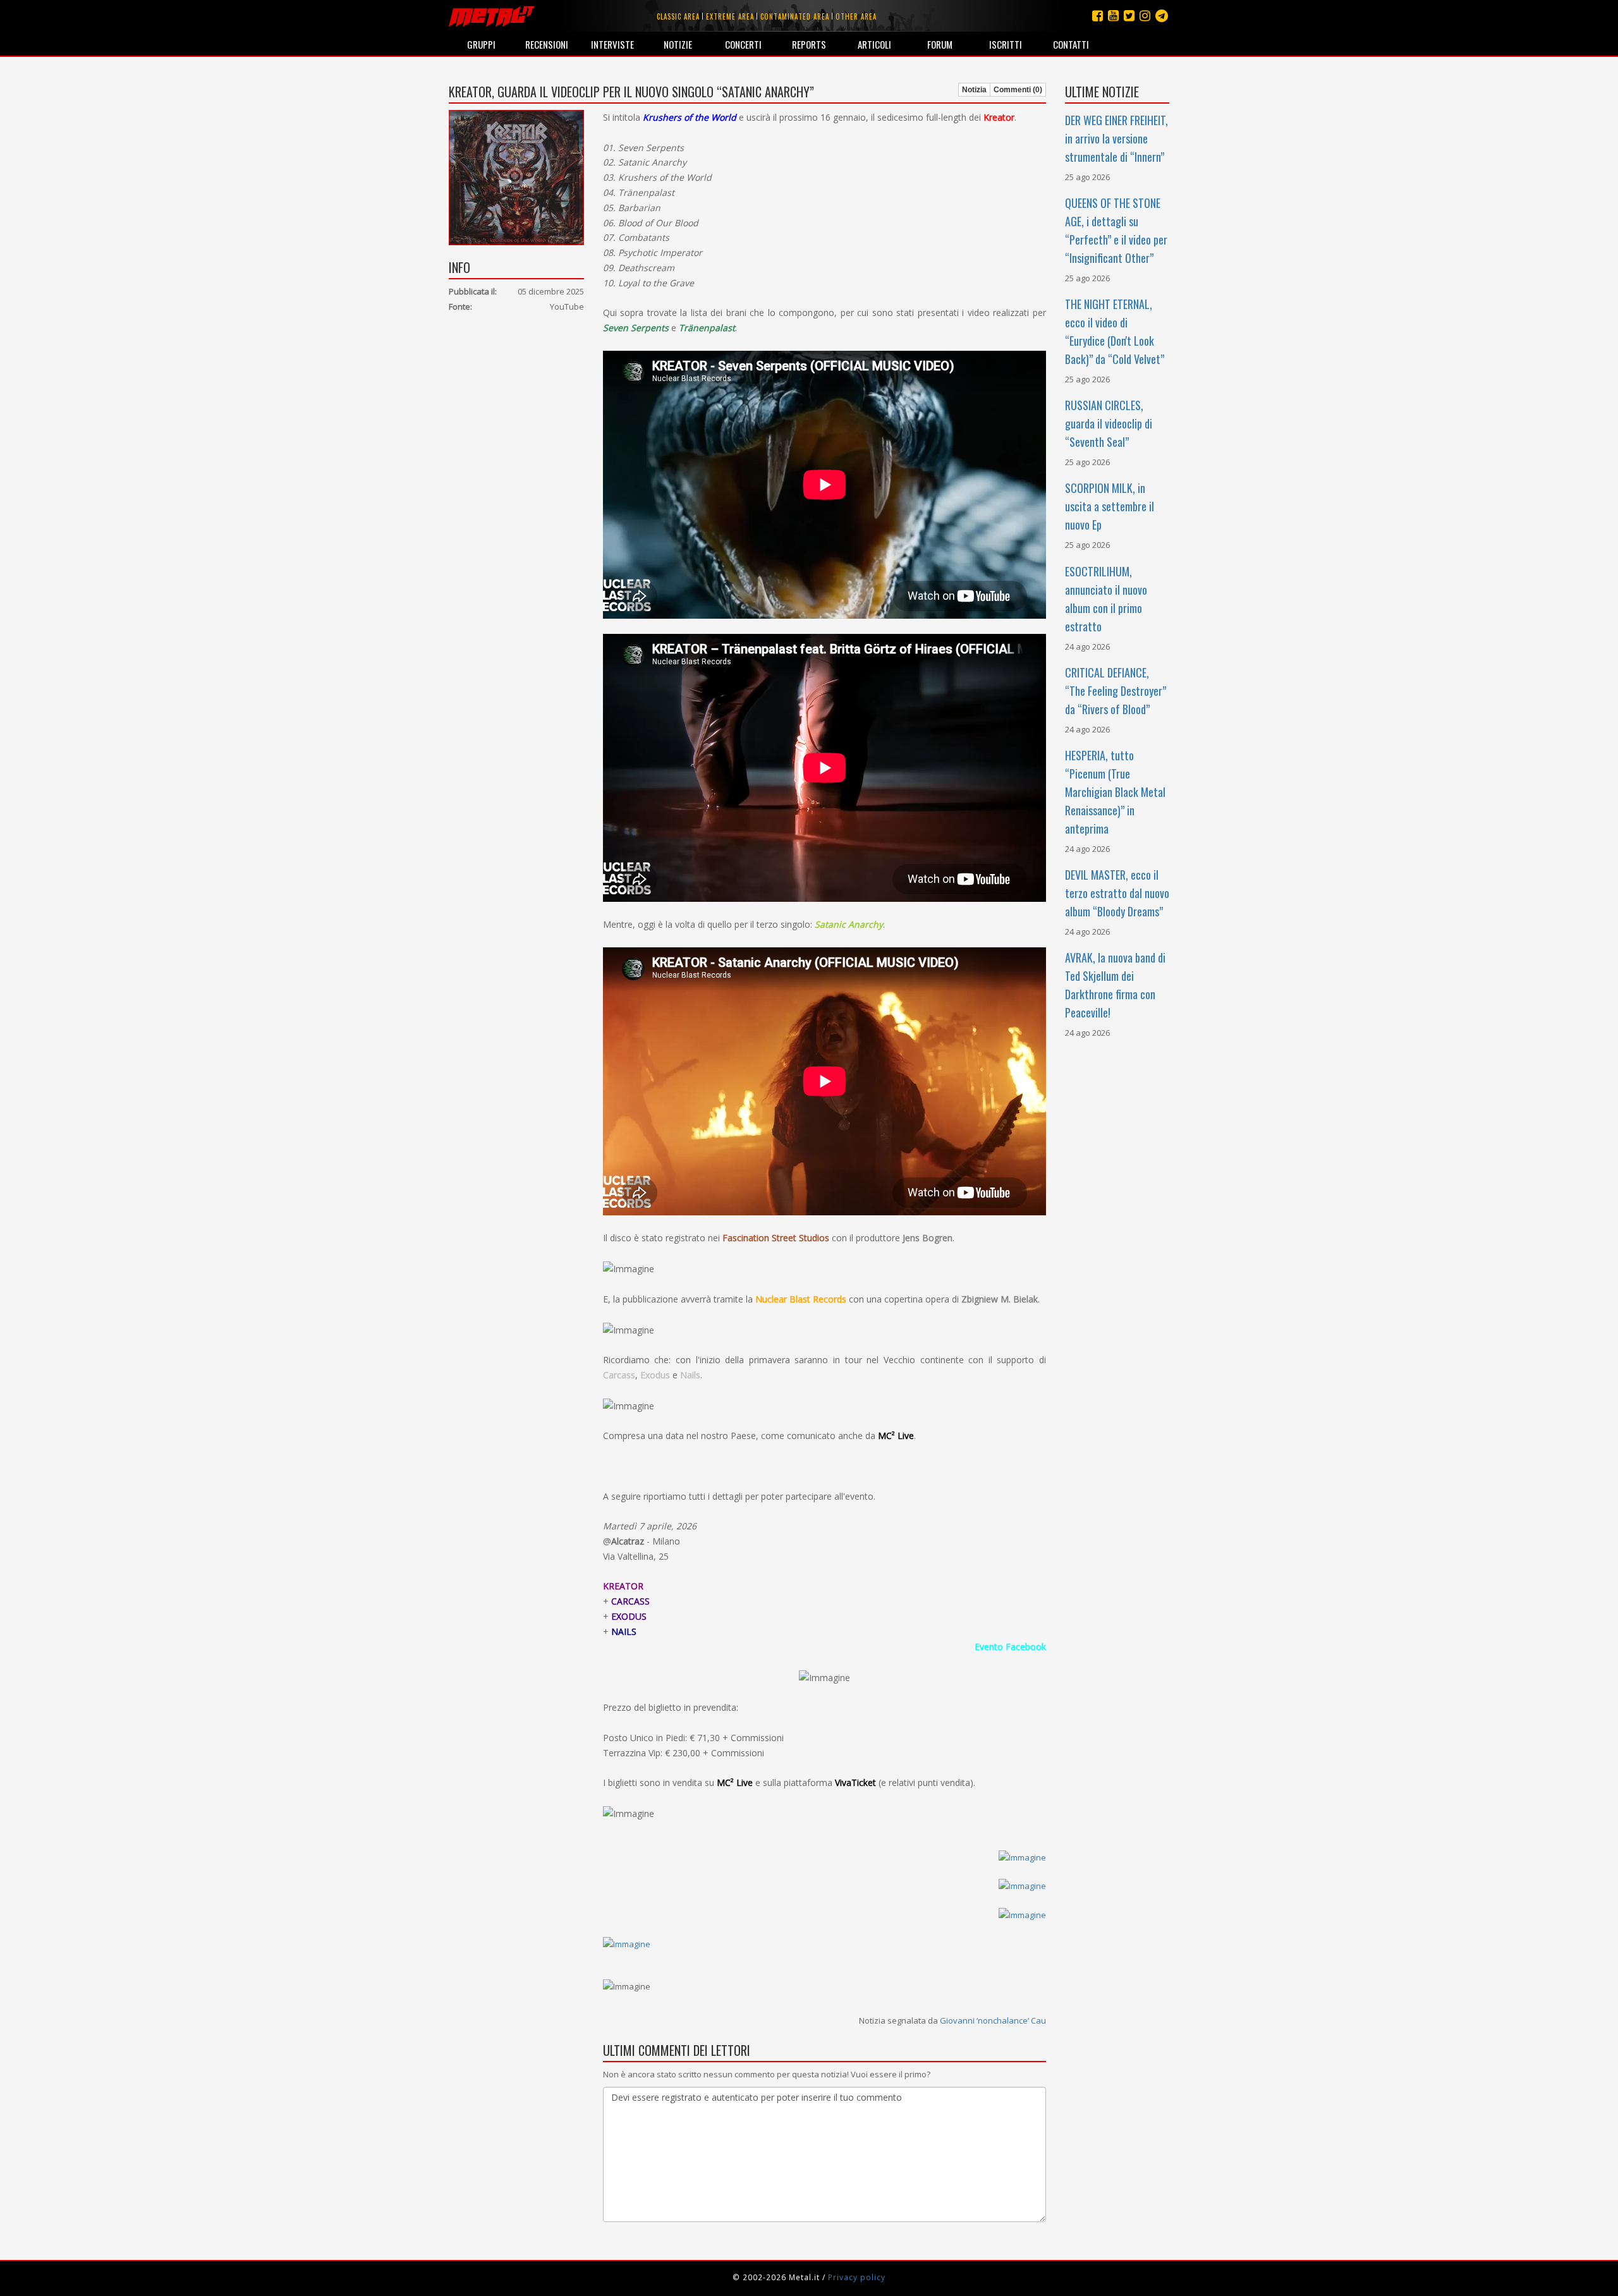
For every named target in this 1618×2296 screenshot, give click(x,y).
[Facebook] (1098, 15)
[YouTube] (1113, 15)
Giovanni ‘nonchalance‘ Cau (993, 2020)
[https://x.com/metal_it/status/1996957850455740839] (824, 1886)
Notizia (974, 90)
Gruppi (481, 44)
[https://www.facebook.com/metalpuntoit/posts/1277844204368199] (824, 1857)
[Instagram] (1162, 15)
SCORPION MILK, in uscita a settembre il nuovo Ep (1110, 506)
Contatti (1071, 44)
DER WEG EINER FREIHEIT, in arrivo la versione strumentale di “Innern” (1116, 138)
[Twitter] (1129, 15)
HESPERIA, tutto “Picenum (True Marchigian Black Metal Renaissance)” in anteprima (1115, 792)
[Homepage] (491, 16)
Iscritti (1006, 44)
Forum (940, 44)
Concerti (743, 44)
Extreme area (730, 16)
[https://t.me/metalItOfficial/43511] (824, 1914)
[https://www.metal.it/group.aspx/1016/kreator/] (627, 1943)
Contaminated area (795, 16)
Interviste (612, 44)
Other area (856, 16)
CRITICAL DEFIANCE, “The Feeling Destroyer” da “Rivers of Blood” (1116, 691)
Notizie (678, 44)
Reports (809, 44)
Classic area (678, 16)
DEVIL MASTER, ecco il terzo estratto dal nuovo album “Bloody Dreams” (1117, 893)
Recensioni (547, 44)
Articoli (874, 44)
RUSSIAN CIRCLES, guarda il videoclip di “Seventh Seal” (1109, 423)
